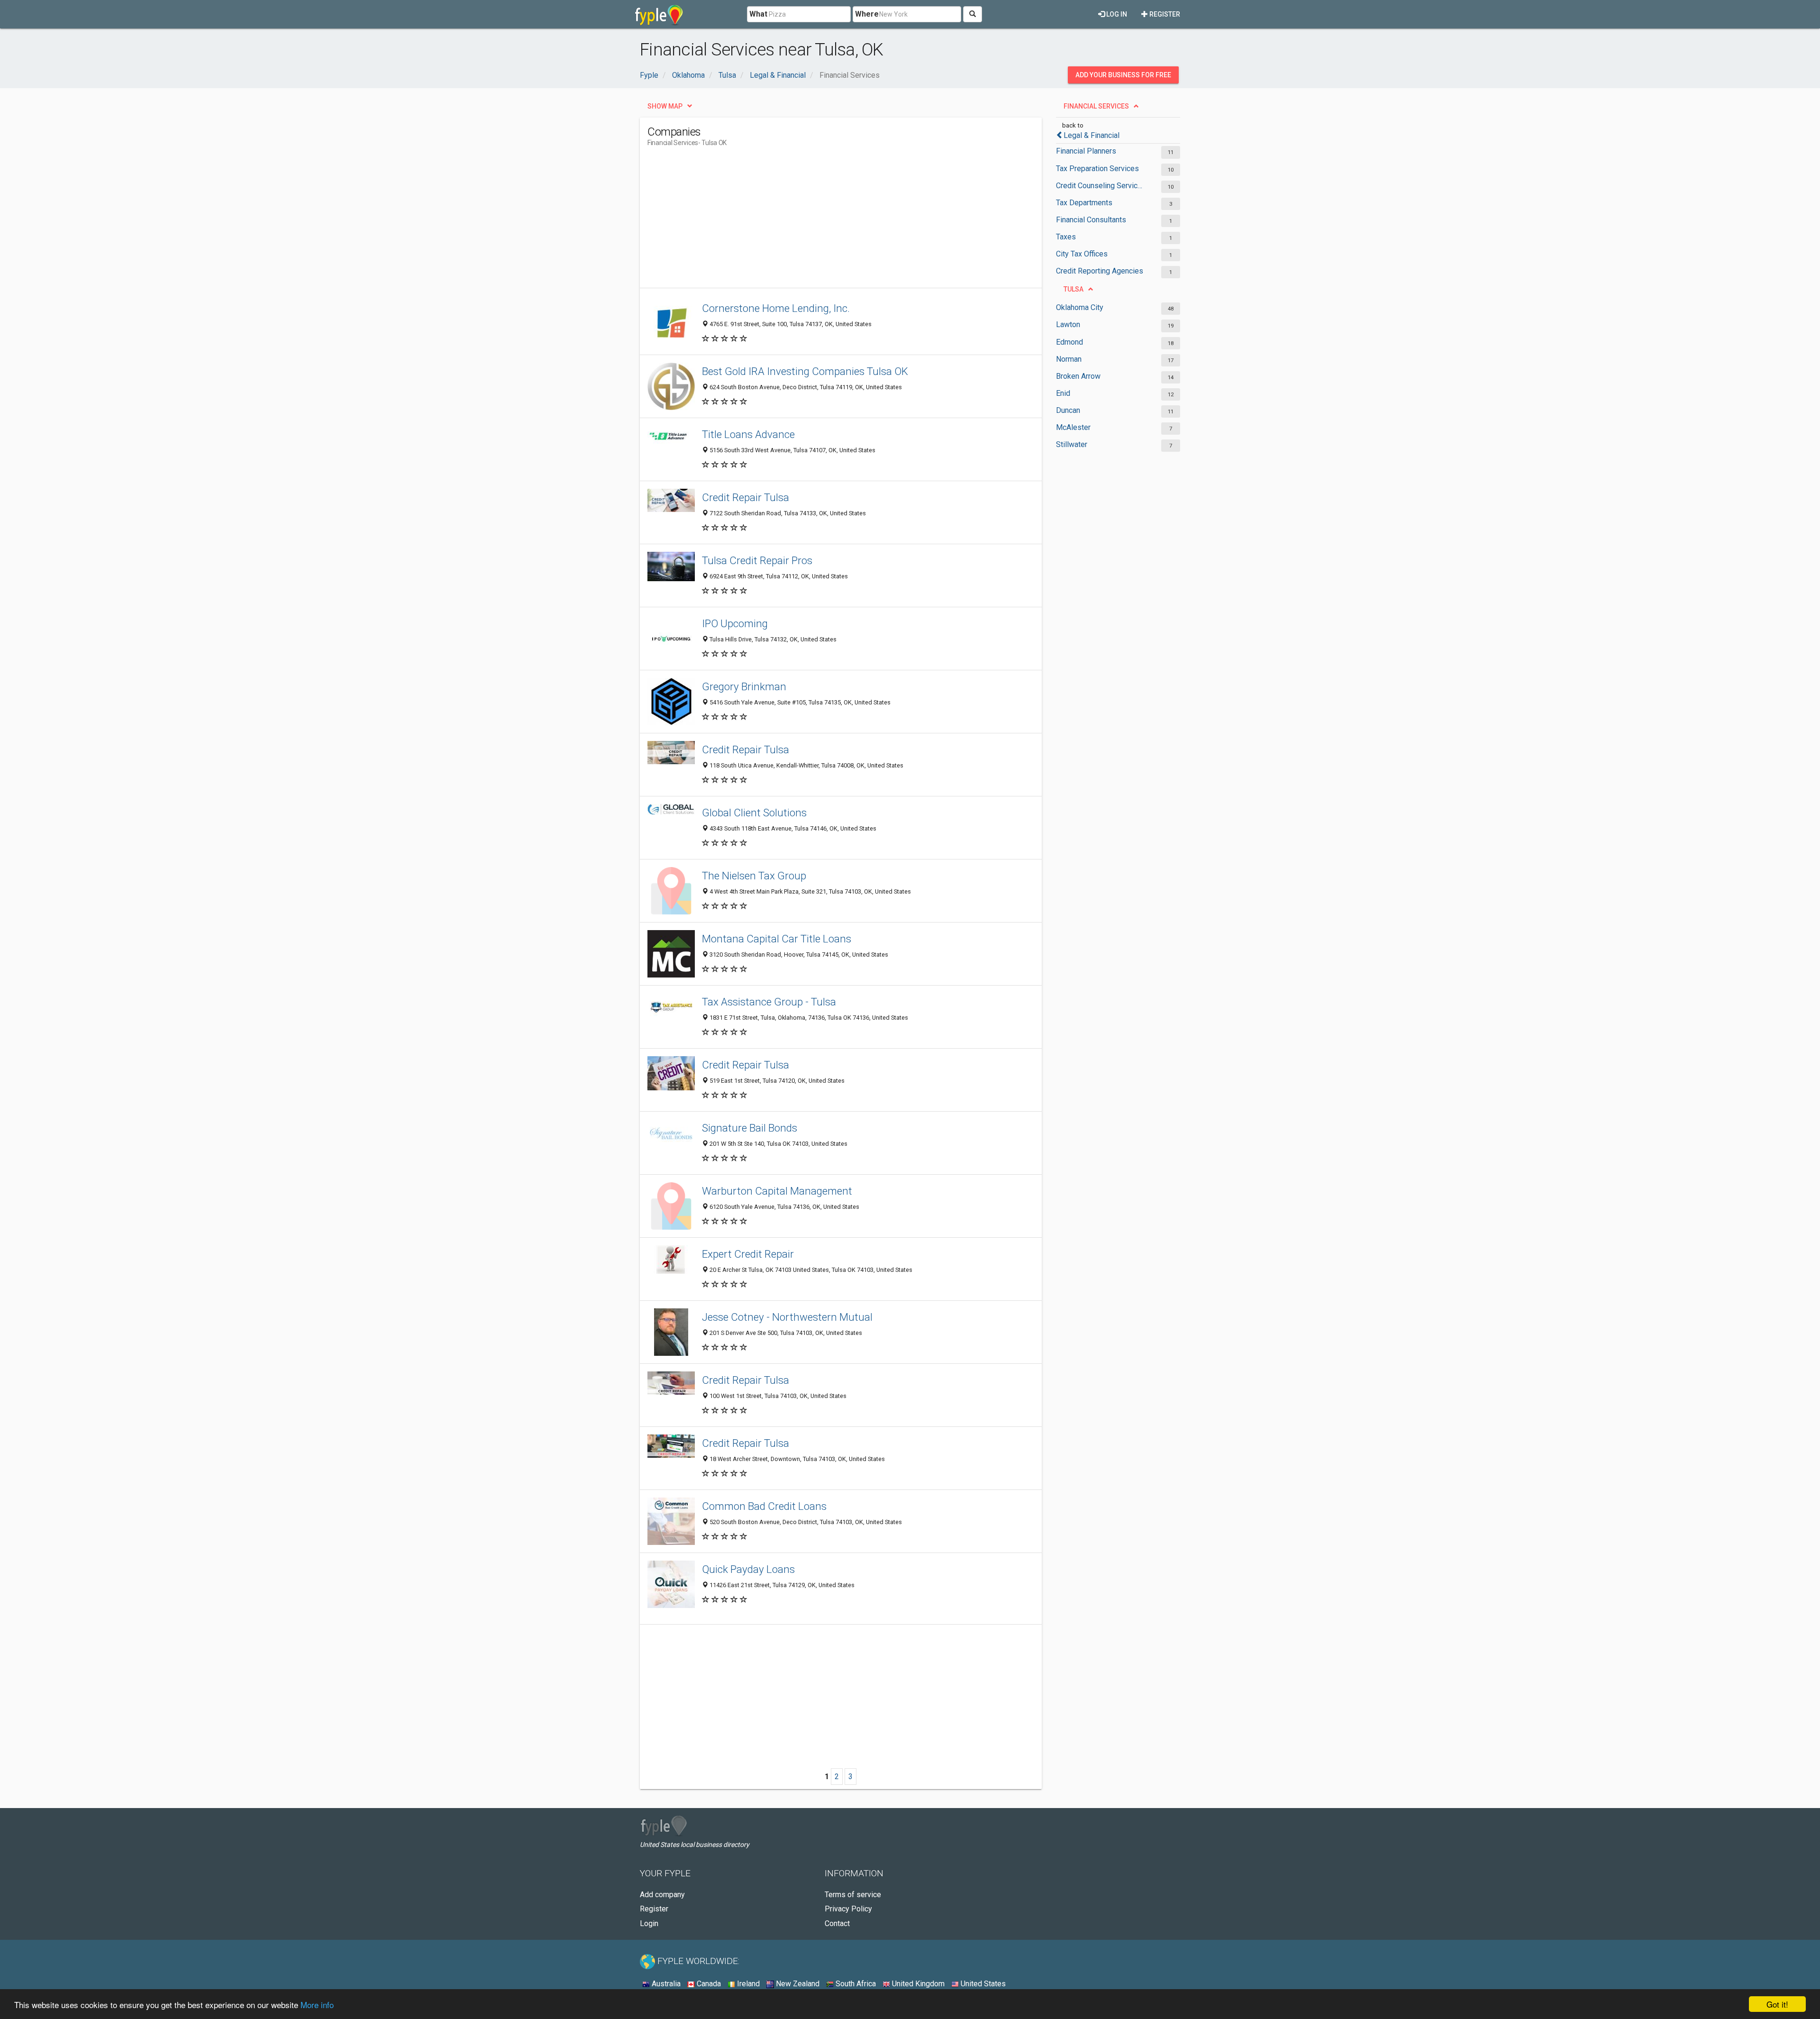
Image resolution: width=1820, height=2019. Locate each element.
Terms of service (853, 1895)
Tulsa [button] (1074, 289)
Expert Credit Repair (748, 1254)
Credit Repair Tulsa (746, 497)
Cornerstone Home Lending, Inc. (776, 308)
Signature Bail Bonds (750, 1128)
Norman (1069, 359)
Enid (1063, 393)
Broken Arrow (1078, 376)
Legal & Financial (1092, 135)
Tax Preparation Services (1097, 169)
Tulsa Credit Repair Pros (757, 560)
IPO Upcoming (735, 623)
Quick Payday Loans (748, 1569)
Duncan (1068, 410)
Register (1164, 14)
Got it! (1777, 2004)
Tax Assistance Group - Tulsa (769, 1002)
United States (982, 1984)
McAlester (1073, 427)
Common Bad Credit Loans (764, 1506)
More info (317, 2005)
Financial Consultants (1091, 220)
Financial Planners (1086, 151)
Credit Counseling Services (1101, 186)
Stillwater (1072, 444)
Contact (837, 1923)
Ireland (747, 1984)
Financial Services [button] (1096, 106)
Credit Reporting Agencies (1100, 271)
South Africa (855, 1984)
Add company (662, 1895)
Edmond (1069, 342)
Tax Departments (1084, 203)
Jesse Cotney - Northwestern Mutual (787, 1317)
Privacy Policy (848, 1909)
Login (649, 1923)
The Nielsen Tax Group (754, 876)
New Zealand (797, 1984)
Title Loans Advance (748, 434)
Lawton (1068, 324)
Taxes (1066, 237)
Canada (708, 1984)
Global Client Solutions (754, 813)
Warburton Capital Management (777, 1191)
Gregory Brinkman (744, 686)
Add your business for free (1123, 75)
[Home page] (659, 14)
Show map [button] (665, 106)
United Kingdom (917, 1984)
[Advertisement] (820, 221)
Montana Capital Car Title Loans (777, 939)
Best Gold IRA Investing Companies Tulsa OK (805, 371)
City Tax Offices (1082, 254)
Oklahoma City (1080, 307)
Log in (1116, 14)
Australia (665, 1984)
